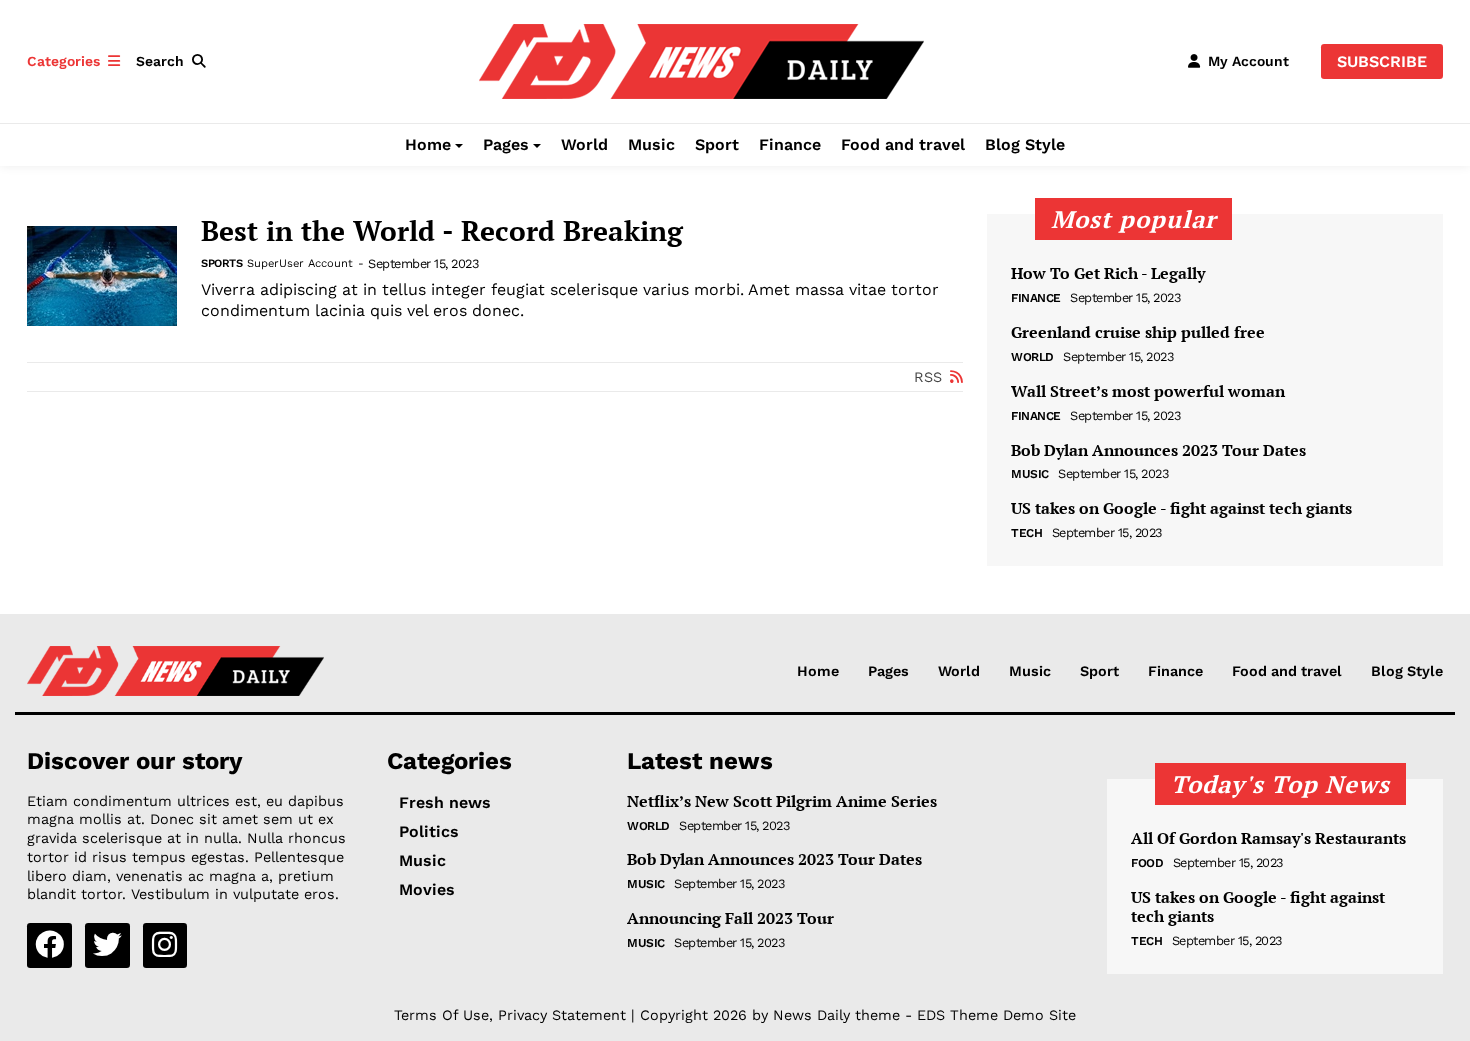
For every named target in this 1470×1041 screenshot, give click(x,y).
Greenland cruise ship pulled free (1138, 332)
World (584, 144)
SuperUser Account (300, 263)
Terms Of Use (441, 1015)
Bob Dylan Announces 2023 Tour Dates (1158, 450)
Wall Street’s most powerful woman (1148, 391)
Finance (790, 144)
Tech (1026, 533)
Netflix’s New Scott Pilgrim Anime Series (782, 801)
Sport (717, 144)
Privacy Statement (562, 1015)
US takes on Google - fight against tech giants (1181, 508)
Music (651, 144)
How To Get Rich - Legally (1108, 273)
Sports (221, 263)
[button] (175, 61)
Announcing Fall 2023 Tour (730, 918)
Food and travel (903, 144)
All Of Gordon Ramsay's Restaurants (1268, 838)
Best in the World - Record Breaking (442, 231)
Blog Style (1025, 144)
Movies (427, 889)
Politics (429, 831)
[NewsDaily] (701, 60)
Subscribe (1382, 61)
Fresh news (445, 802)
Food (1147, 863)
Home (428, 144)
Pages (506, 144)
